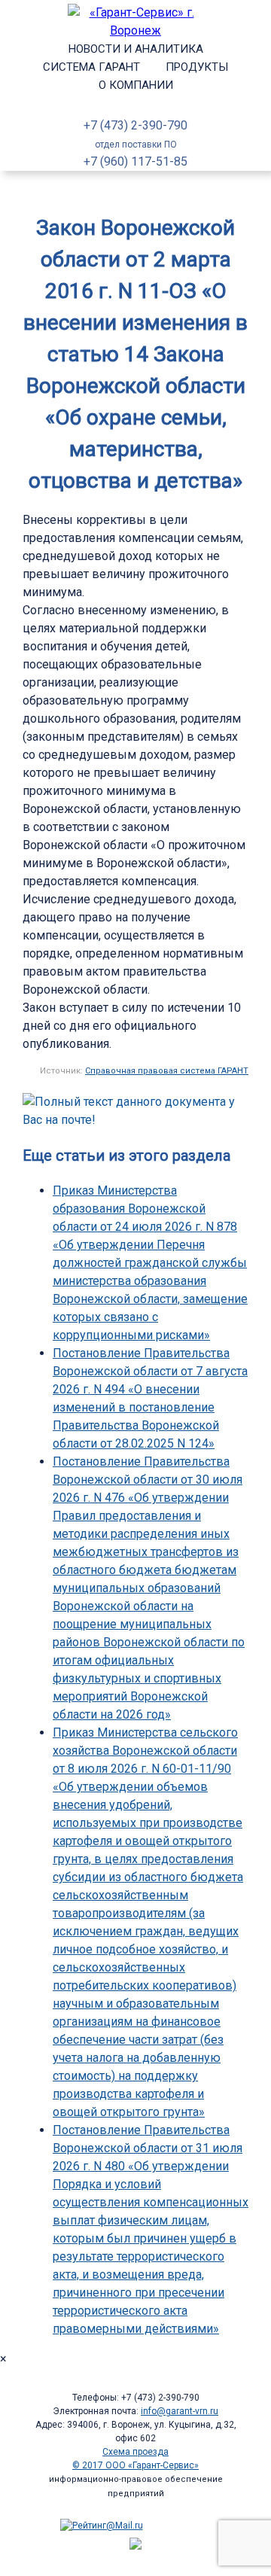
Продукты (197, 67)
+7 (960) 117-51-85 (135, 161)
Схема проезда (135, 2452)
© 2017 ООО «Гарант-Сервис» (135, 2465)
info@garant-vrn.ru (180, 2411)
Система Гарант (91, 67)
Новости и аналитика (136, 49)
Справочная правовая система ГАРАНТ (167, 1071)
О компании (136, 85)
